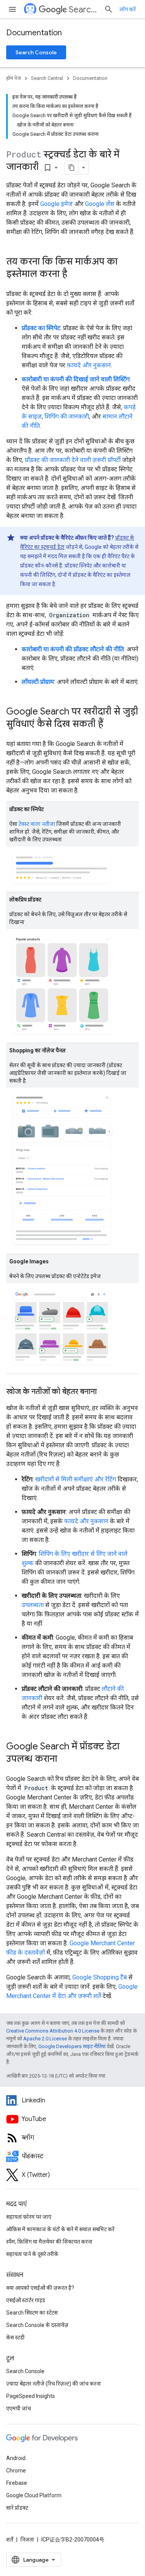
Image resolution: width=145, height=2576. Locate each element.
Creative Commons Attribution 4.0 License (53, 2031)
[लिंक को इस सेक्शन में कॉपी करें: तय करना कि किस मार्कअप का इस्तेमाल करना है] (75, 275)
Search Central (83, 10)
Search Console (36, 52)
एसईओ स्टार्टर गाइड (26, 2300)
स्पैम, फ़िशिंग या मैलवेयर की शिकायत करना (49, 2242)
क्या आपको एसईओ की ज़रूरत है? (40, 2288)
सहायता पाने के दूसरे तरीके (32, 2254)
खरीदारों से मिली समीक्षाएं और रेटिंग (76, 1479)
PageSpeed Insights (31, 2396)
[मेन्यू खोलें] (12, 9)
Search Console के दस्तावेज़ (37, 2325)
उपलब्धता (33, 1605)
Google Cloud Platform (34, 2495)
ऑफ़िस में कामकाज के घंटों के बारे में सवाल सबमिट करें (60, 2229)
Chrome (16, 2470)
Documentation (34, 33)
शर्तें (10, 2540)
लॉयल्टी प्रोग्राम (38, 682)
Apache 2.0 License (45, 2039)
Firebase (17, 2483)
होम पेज (14, 78)
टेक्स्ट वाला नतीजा (37, 824)
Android (16, 2458)
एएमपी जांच (19, 2408)
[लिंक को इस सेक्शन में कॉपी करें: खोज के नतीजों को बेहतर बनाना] (104, 1392)
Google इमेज (56, 204)
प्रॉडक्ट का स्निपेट (41, 328)
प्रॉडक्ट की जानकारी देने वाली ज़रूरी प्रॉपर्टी (73, 460)
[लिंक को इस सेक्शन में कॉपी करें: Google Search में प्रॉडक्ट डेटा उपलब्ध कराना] (65, 1759)
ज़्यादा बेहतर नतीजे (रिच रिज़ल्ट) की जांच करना (54, 2384)
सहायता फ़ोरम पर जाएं (29, 2217)
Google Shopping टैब (100, 1977)
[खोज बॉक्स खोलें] (109, 9)
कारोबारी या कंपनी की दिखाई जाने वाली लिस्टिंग (76, 379)
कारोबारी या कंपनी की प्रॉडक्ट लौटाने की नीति (73, 649)
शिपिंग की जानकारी (67, 416)
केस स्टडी (15, 2337)
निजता (27, 2540)
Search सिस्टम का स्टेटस (32, 2313)
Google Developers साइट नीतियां (72, 2046)
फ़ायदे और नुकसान (89, 365)
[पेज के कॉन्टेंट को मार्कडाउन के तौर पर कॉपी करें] (72, 168)
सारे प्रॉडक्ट (17, 2508)
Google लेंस (100, 204)
